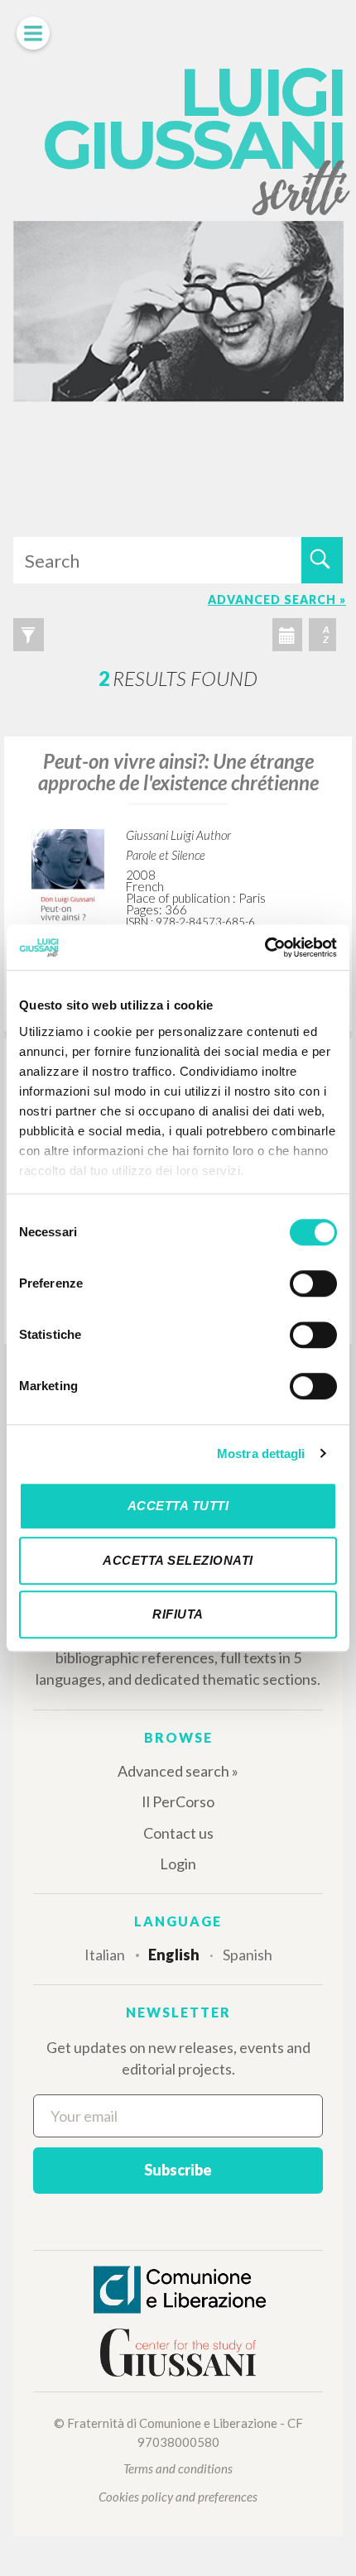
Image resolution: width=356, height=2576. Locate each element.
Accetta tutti (178, 1506)
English (174, 1955)
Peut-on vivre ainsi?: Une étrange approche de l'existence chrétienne (178, 772)
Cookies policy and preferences (178, 2497)
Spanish (248, 1955)
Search (322, 560)
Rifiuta (178, 1614)
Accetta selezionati (178, 1560)
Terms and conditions (178, 2468)
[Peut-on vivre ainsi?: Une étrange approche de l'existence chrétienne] (68, 882)
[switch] (313, 1283)
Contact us (178, 1833)
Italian (105, 1955)
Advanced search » (178, 1771)
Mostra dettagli (261, 1453)
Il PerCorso (178, 1801)
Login (178, 1864)
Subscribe (178, 2170)
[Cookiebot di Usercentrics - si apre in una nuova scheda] (265, 947)
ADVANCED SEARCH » (277, 600)
